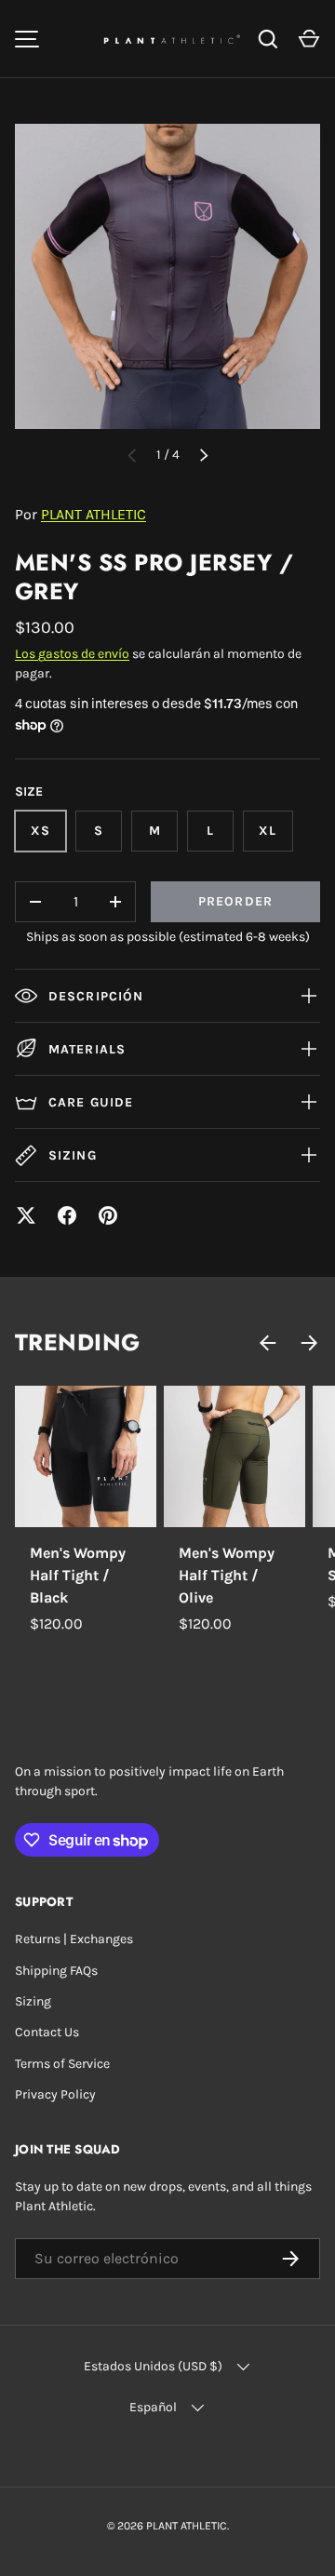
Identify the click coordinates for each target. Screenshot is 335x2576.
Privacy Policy (55, 2094)
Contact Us (47, 2032)
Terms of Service (62, 2064)
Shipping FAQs (56, 1971)
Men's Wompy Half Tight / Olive (227, 1575)
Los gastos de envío (72, 654)
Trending (78, 1342)
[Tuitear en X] (26, 1215)
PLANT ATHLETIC (94, 514)
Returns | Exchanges (74, 1939)
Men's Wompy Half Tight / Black (78, 1575)
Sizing (33, 2001)
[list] (167, 276)
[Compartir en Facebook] (67, 1215)
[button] (309, 39)
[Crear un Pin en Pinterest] (108, 1215)
